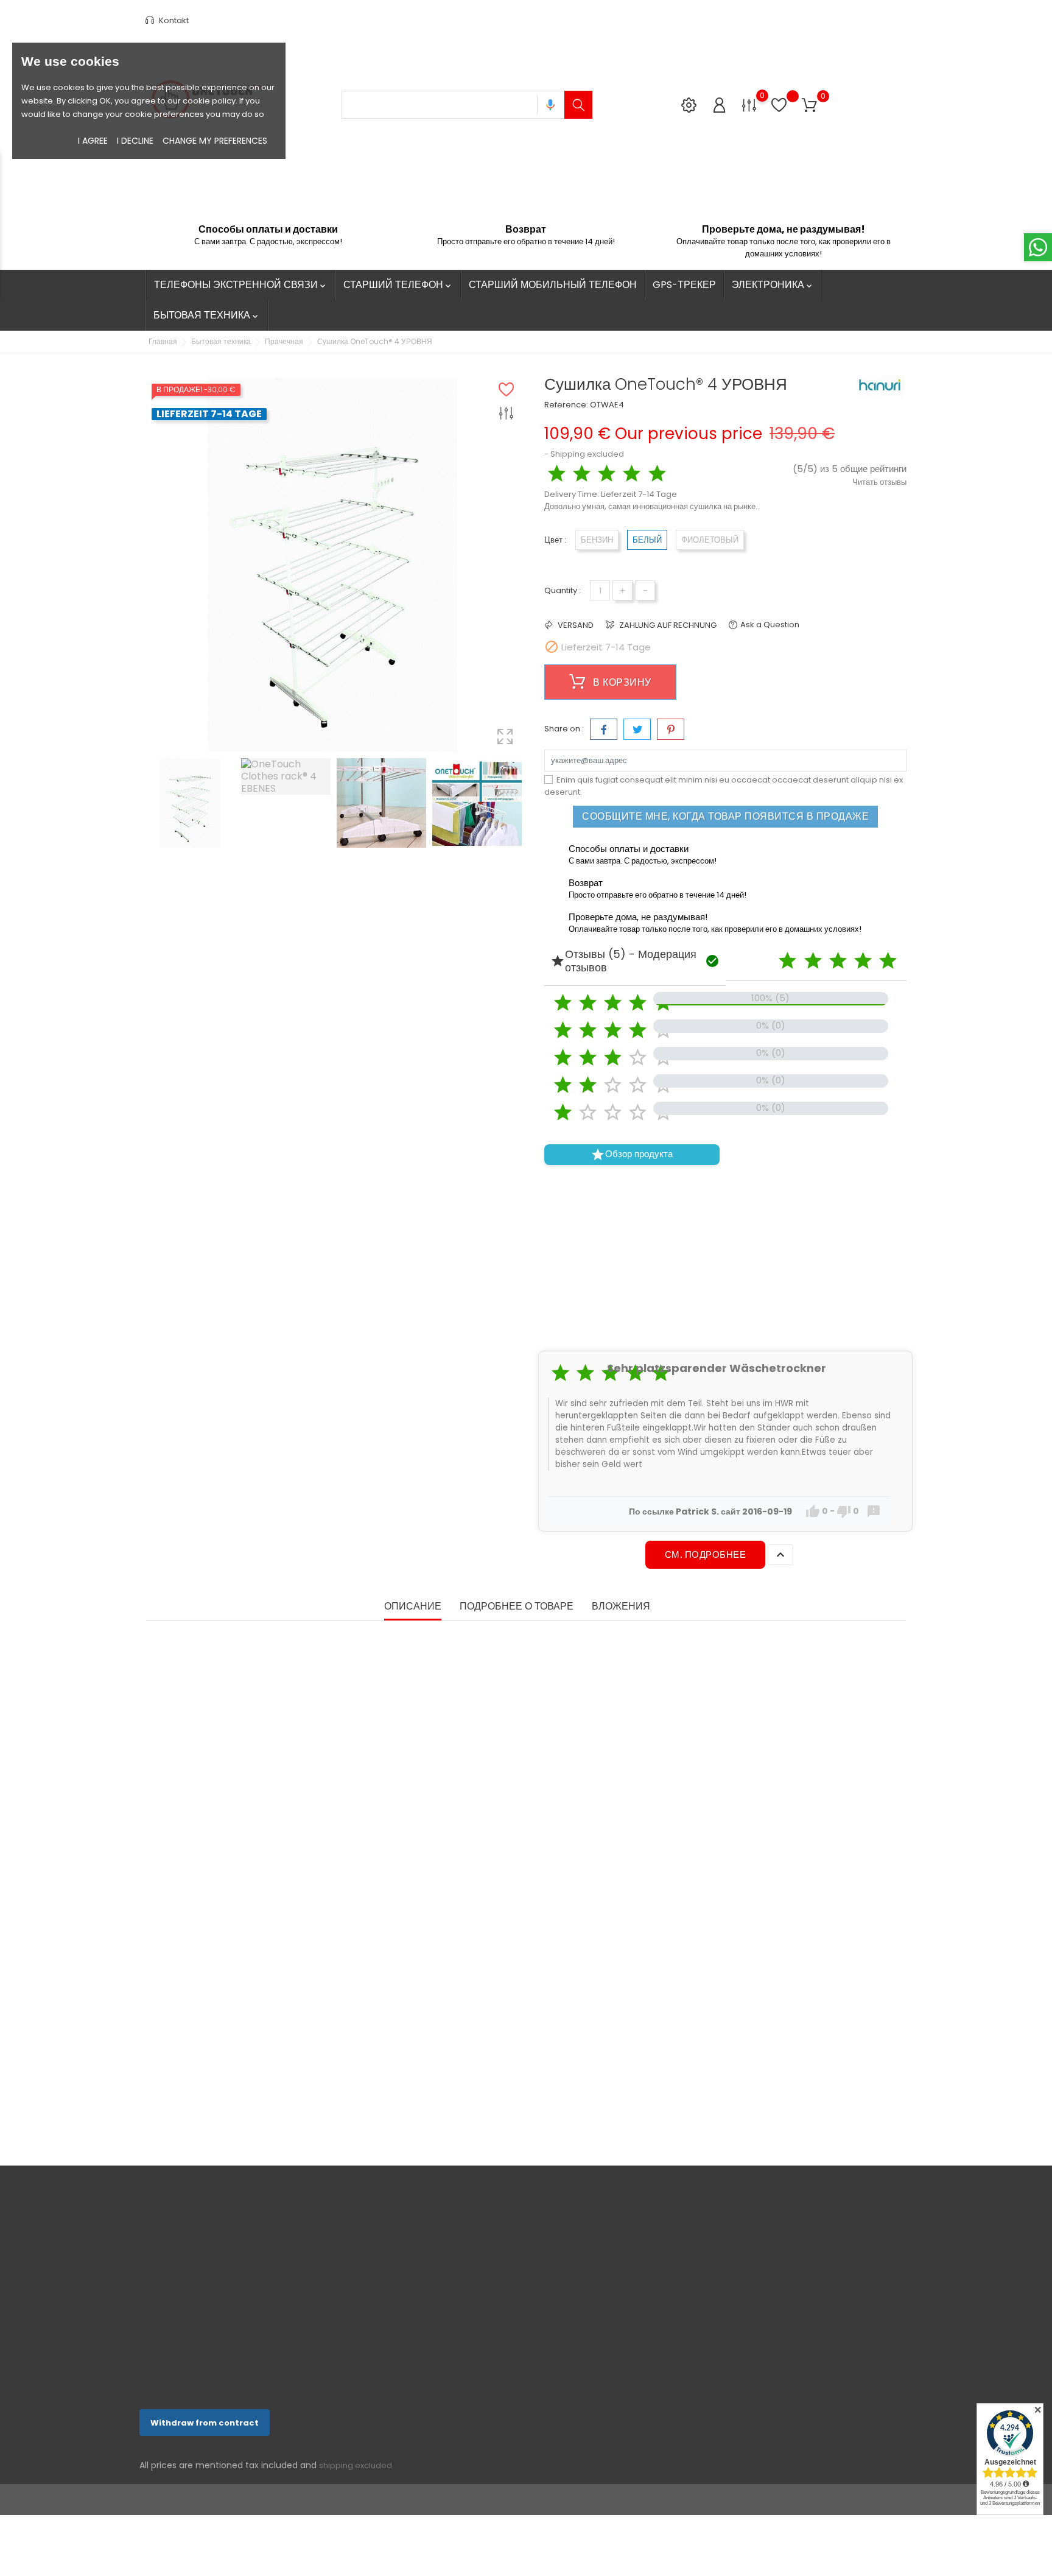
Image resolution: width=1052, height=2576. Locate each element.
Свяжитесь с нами (501, 2388)
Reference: (566, 405)
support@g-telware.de (207, 2384)
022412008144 (187, 2365)
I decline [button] (135, 141)
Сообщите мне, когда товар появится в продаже (725, 816)
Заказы (610, 2280)
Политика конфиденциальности (525, 2281)
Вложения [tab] (621, 1607)
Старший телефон (398, 285)
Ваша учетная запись (636, 2211)
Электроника (773, 285)
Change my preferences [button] (215, 141)
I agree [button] (93, 141)
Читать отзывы (879, 482)
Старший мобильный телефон (553, 285)
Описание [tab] (413, 1607)
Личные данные (625, 2243)
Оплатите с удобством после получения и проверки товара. (522, 2344)
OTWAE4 (607, 405)
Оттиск (480, 2369)
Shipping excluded (587, 454)
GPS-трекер (684, 285)
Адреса (610, 2318)
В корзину (621, 682)
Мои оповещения (628, 2356)
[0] (749, 104)
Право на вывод (496, 2262)
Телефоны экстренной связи (241, 285)
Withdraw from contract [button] (205, 2423)
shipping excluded (356, 2465)
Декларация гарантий (507, 2319)
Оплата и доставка (502, 2300)
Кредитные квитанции (636, 2299)
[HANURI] (880, 386)
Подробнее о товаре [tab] (517, 1607)
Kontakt (173, 20)
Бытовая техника (207, 315)
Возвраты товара (628, 2261)
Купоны (610, 2337)
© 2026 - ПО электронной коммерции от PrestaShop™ (246, 2500)
